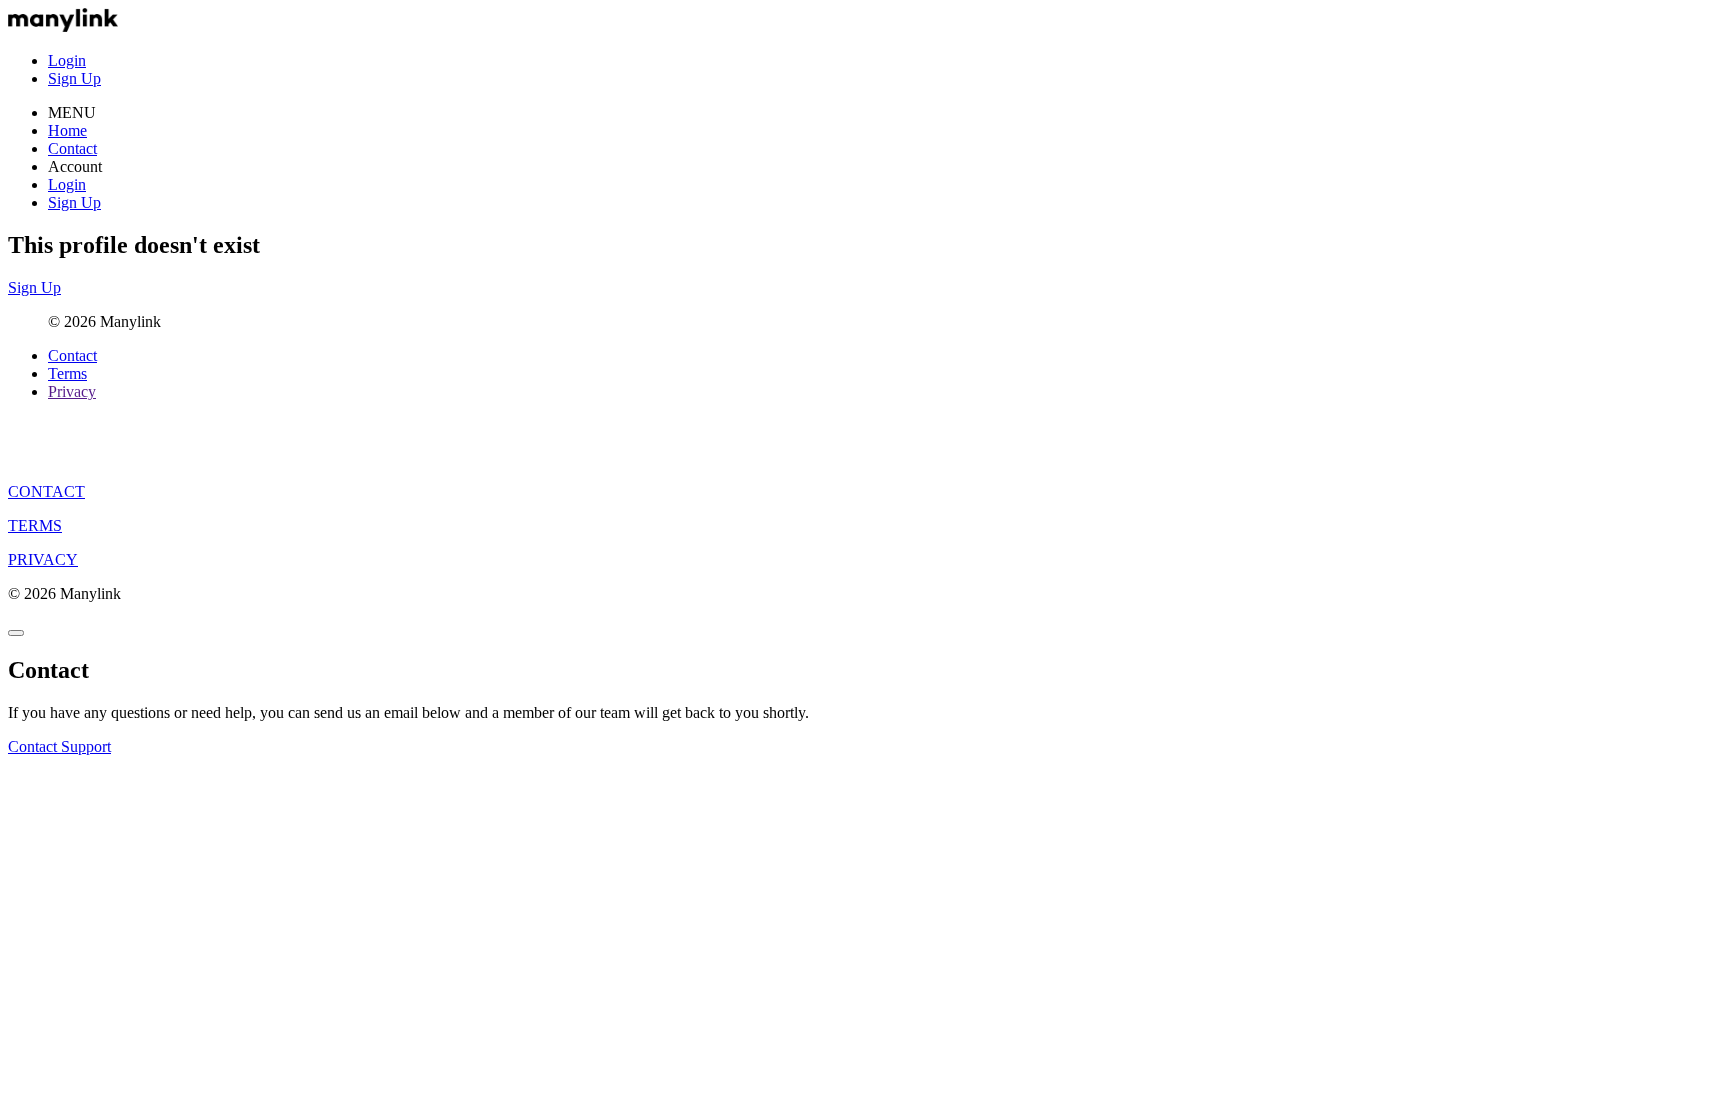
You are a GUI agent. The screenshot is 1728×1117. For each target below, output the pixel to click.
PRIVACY (43, 559)
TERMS (35, 525)
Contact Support (59, 746)
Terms (67, 373)
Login (67, 60)
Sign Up (74, 78)
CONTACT (46, 491)
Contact (72, 148)
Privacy (72, 391)
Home (67, 130)
